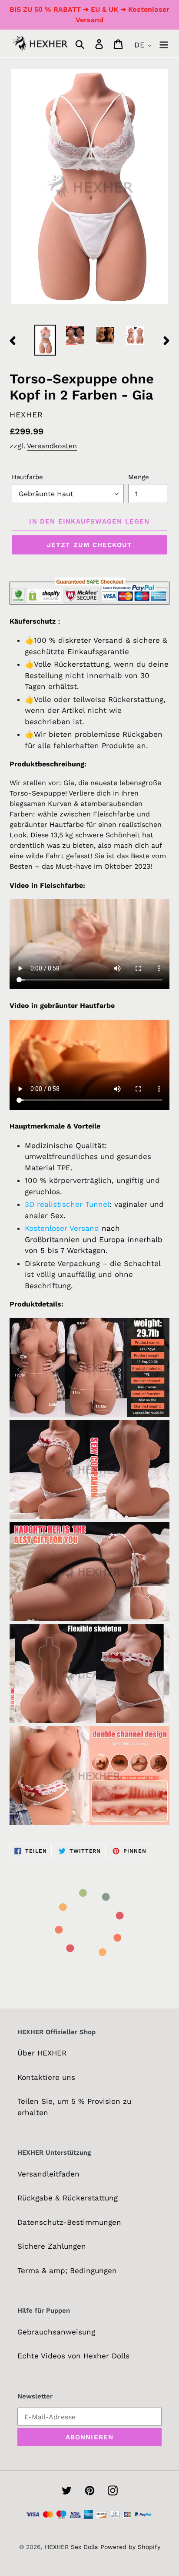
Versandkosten (52, 446)
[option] (45, 340)
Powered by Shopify (130, 2547)
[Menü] (164, 44)
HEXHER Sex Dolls (71, 2547)
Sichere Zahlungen (52, 2246)
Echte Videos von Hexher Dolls (73, 2356)
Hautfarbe (27, 477)
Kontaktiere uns (46, 2077)
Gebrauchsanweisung (56, 2332)
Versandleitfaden (48, 2174)
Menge (139, 477)
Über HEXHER (42, 2053)
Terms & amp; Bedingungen (67, 2270)
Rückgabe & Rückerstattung (68, 2198)
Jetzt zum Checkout (90, 545)
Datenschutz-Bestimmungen (69, 2222)
